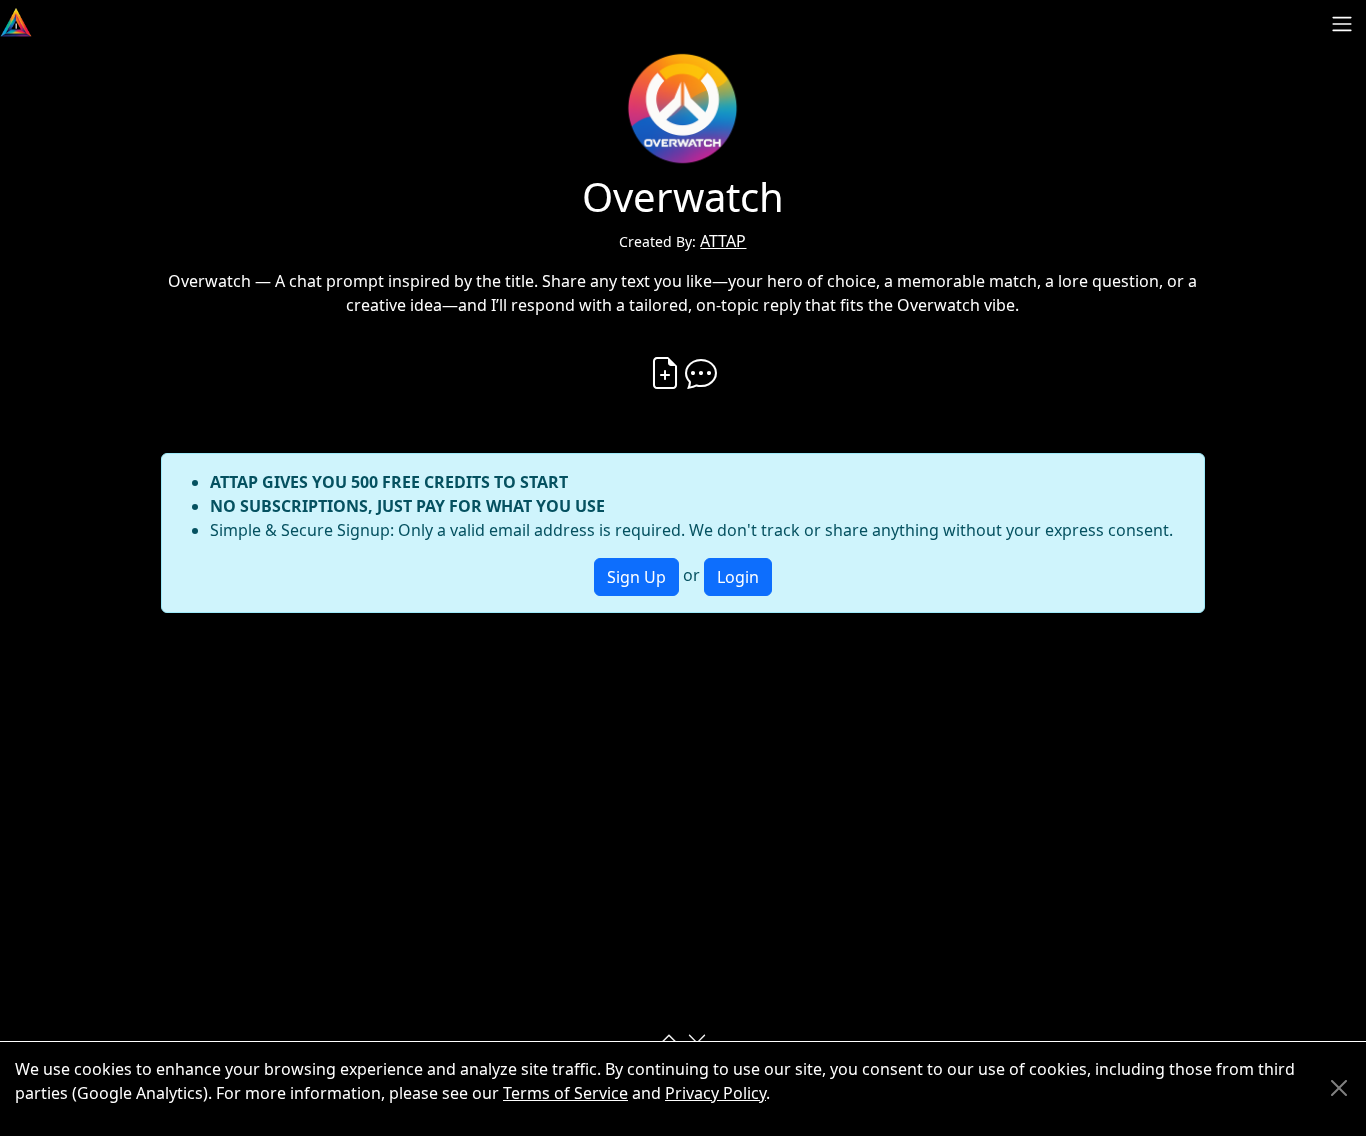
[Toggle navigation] (1342, 24)
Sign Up (636, 577)
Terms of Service (565, 1093)
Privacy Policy (715, 1093)
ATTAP (723, 241)
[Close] (1339, 1088)
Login (738, 577)
